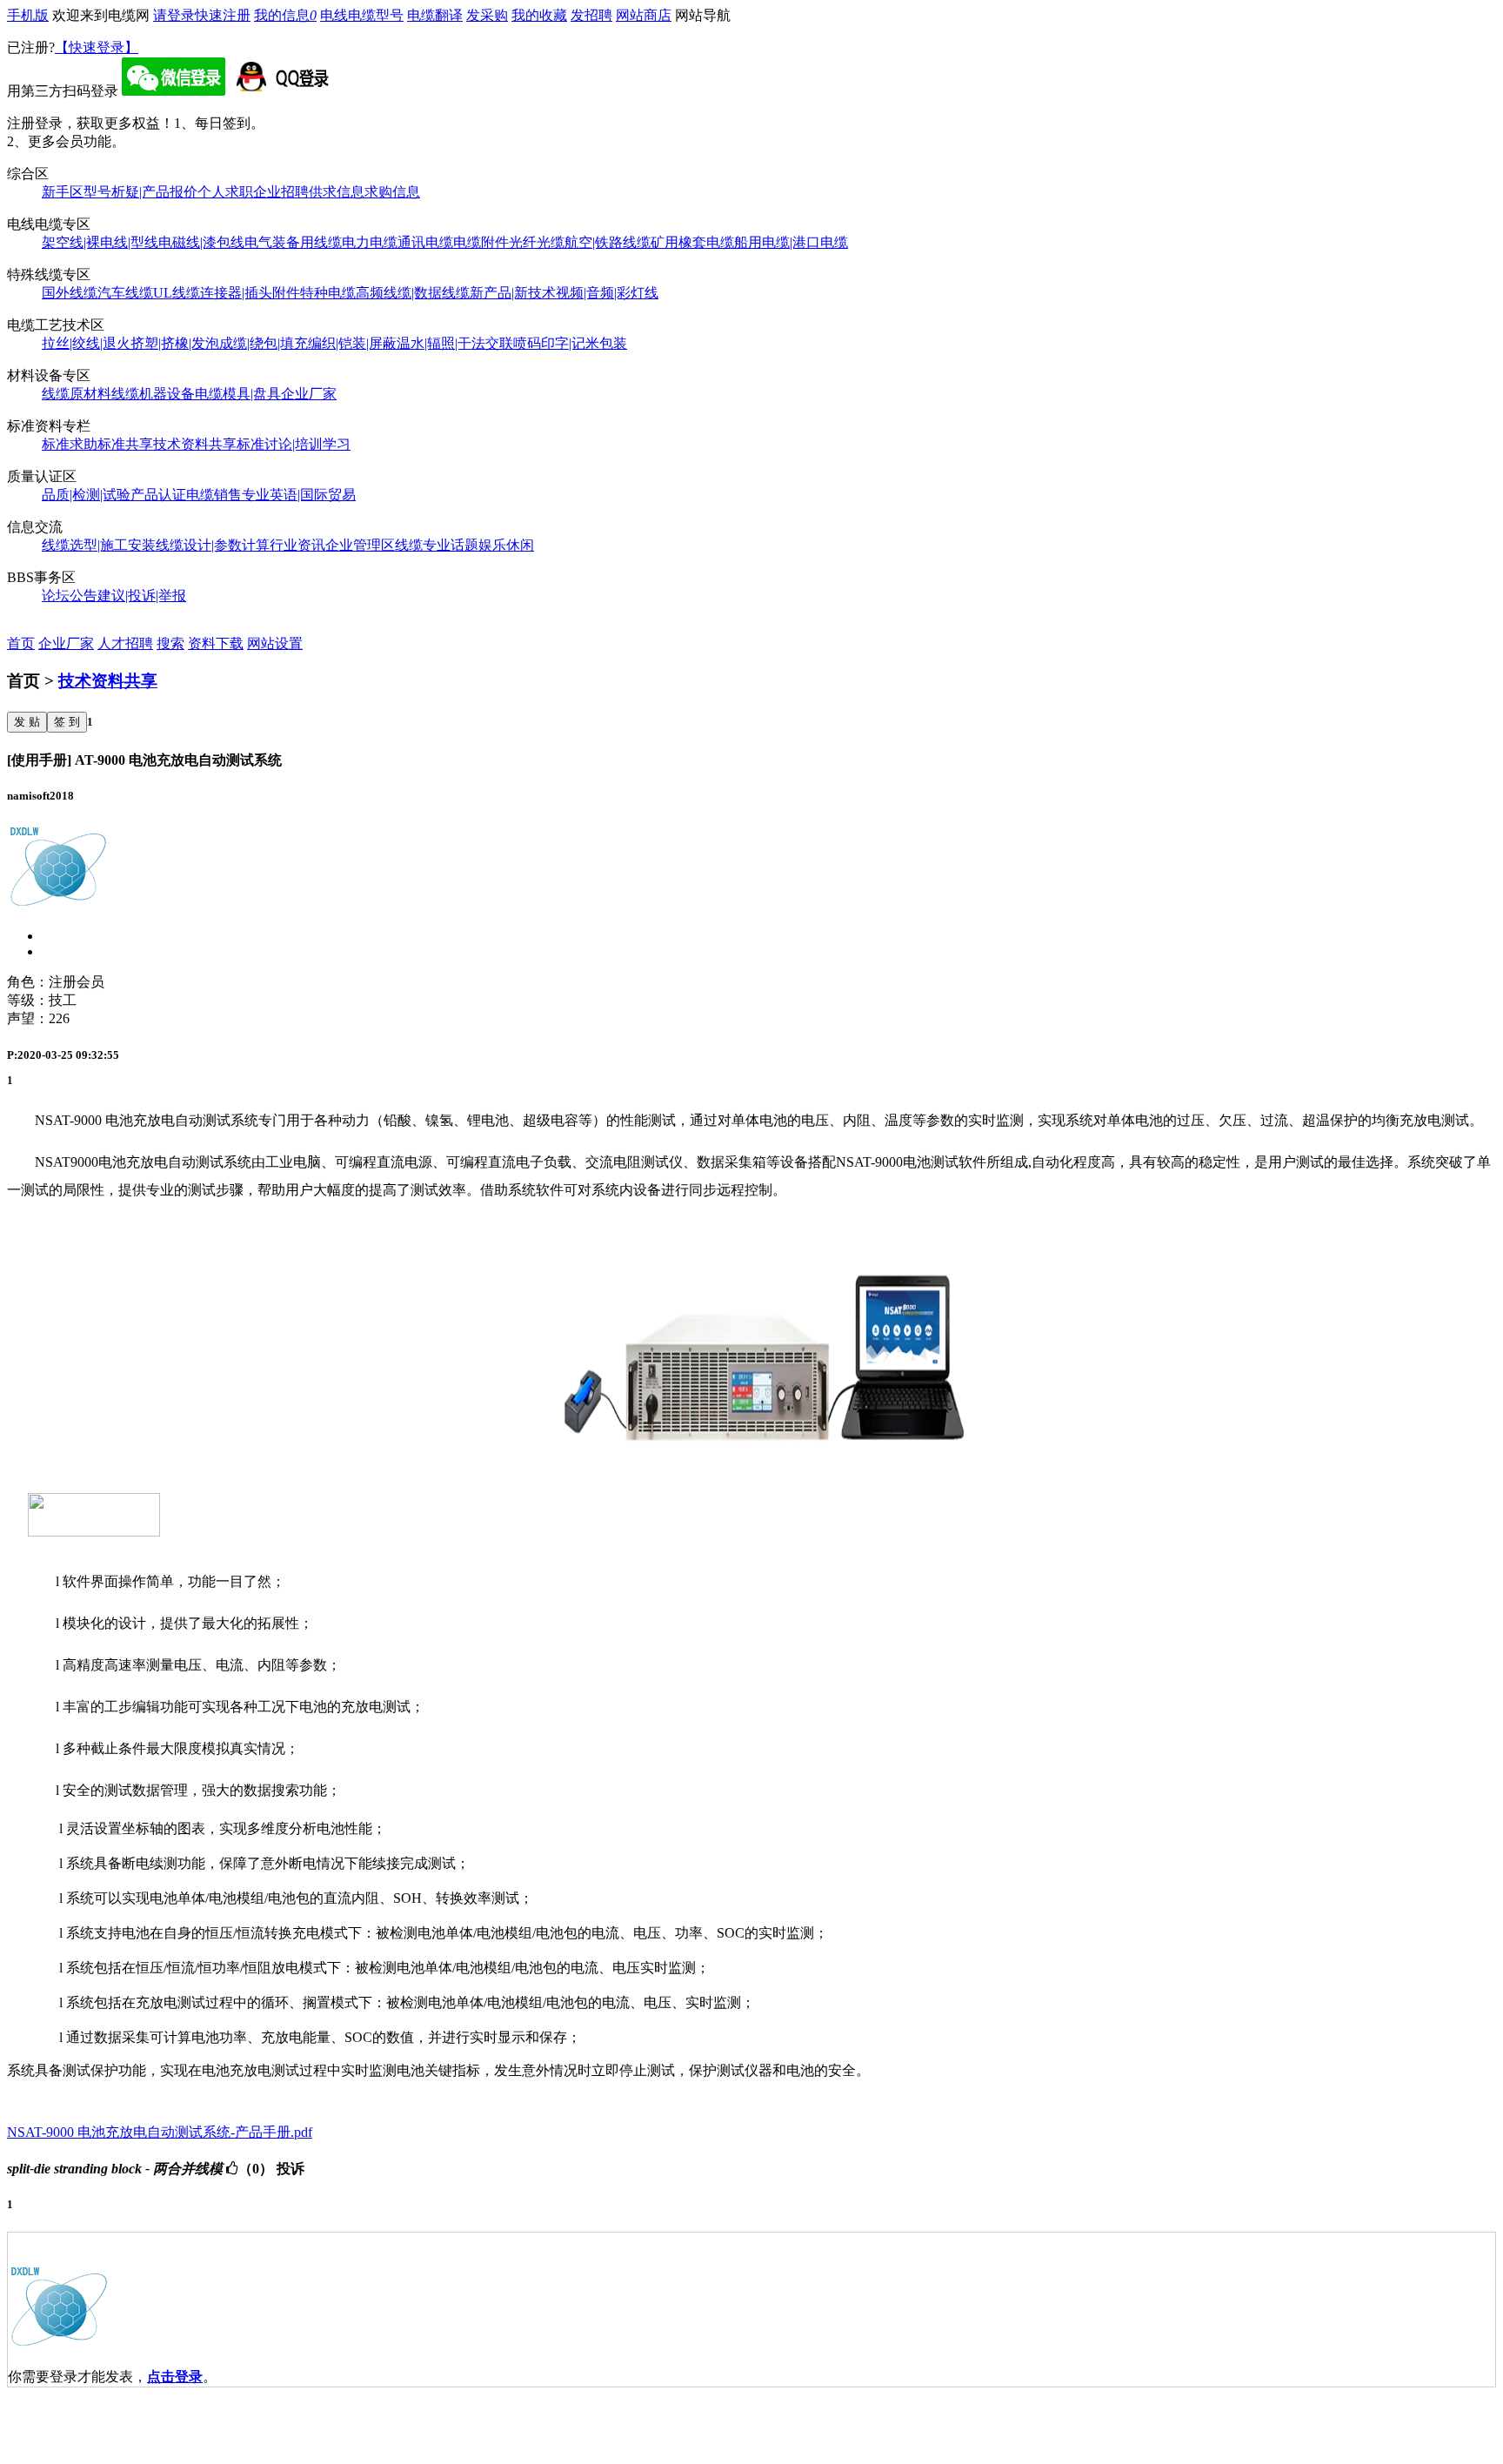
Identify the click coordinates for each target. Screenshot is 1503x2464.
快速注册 (223, 15)
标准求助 (70, 444)
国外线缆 (70, 293)
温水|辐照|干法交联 (455, 343)
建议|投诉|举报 (142, 596)
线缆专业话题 (437, 545)
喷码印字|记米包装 (570, 343)
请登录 (174, 15)
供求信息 (337, 192)
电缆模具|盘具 (238, 394)
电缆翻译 (435, 15)
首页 (21, 643)
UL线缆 (177, 293)
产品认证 (158, 495)
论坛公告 (70, 596)
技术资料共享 (195, 444)
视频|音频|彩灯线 (607, 293)
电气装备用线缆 (293, 242)
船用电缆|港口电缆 (791, 242)
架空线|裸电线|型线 (100, 242)
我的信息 (285, 15)
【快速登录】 (97, 47)
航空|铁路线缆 (608, 242)
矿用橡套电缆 (692, 242)
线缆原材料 (77, 394)
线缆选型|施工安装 (99, 545)
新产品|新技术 (513, 293)
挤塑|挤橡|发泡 (175, 343)
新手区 (63, 192)
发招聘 (591, 15)
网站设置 (275, 643)
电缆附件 (481, 242)
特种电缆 (328, 293)
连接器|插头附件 (250, 293)
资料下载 (216, 643)
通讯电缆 (425, 242)
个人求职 (225, 192)
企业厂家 (309, 394)
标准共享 (125, 444)
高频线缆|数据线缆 (413, 293)
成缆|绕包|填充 (264, 343)
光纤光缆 (537, 242)
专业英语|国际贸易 (299, 495)
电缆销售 (214, 495)
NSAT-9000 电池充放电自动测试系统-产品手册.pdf (160, 2132)
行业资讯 (297, 545)
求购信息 (392, 192)
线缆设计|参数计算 (213, 545)
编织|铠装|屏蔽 (352, 343)
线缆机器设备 (153, 394)
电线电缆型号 (362, 15)
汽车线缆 (125, 293)
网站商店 (644, 15)
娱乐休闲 (506, 545)
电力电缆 (370, 242)
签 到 (67, 722)
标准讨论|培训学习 (294, 444)
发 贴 (27, 722)
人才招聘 (125, 643)
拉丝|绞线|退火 (86, 343)
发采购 (487, 15)
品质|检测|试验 (86, 495)
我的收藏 (539, 15)
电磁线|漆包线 (201, 242)
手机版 (28, 15)
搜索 (170, 643)
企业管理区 (360, 545)
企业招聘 (281, 192)
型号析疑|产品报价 (140, 192)
